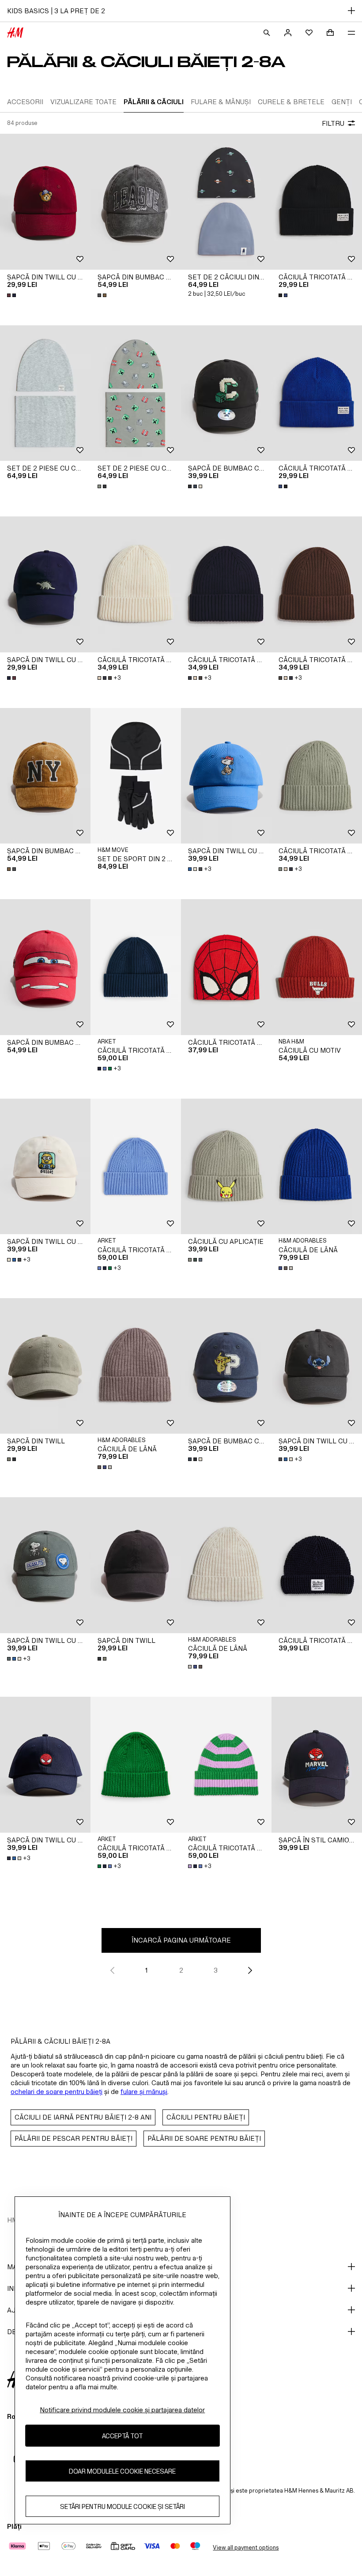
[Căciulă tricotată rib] (136, 967)
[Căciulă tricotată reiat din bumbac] (317, 202)
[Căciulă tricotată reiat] (136, 584)
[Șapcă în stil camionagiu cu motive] (317, 1765)
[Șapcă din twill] (45, 1366)
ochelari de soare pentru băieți (57, 2092)
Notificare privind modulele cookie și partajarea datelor (122, 2410)
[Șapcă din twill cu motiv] (45, 202)
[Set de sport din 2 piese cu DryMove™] (136, 776)
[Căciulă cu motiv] (317, 967)
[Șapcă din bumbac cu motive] (136, 202)
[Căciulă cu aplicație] (226, 1167)
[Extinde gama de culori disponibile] (12, 295)
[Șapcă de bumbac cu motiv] (226, 393)
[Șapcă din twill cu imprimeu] (226, 776)
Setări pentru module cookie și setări (123, 2506)
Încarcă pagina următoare (181, 1940)
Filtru (333, 123)
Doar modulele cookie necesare (122, 2471)
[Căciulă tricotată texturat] (317, 1565)
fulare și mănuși (144, 2092)
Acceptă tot (123, 2436)
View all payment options (246, 2548)
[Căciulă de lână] (317, 1167)
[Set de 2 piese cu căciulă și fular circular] (45, 393)
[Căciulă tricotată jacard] (226, 967)
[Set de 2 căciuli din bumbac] (226, 202)
